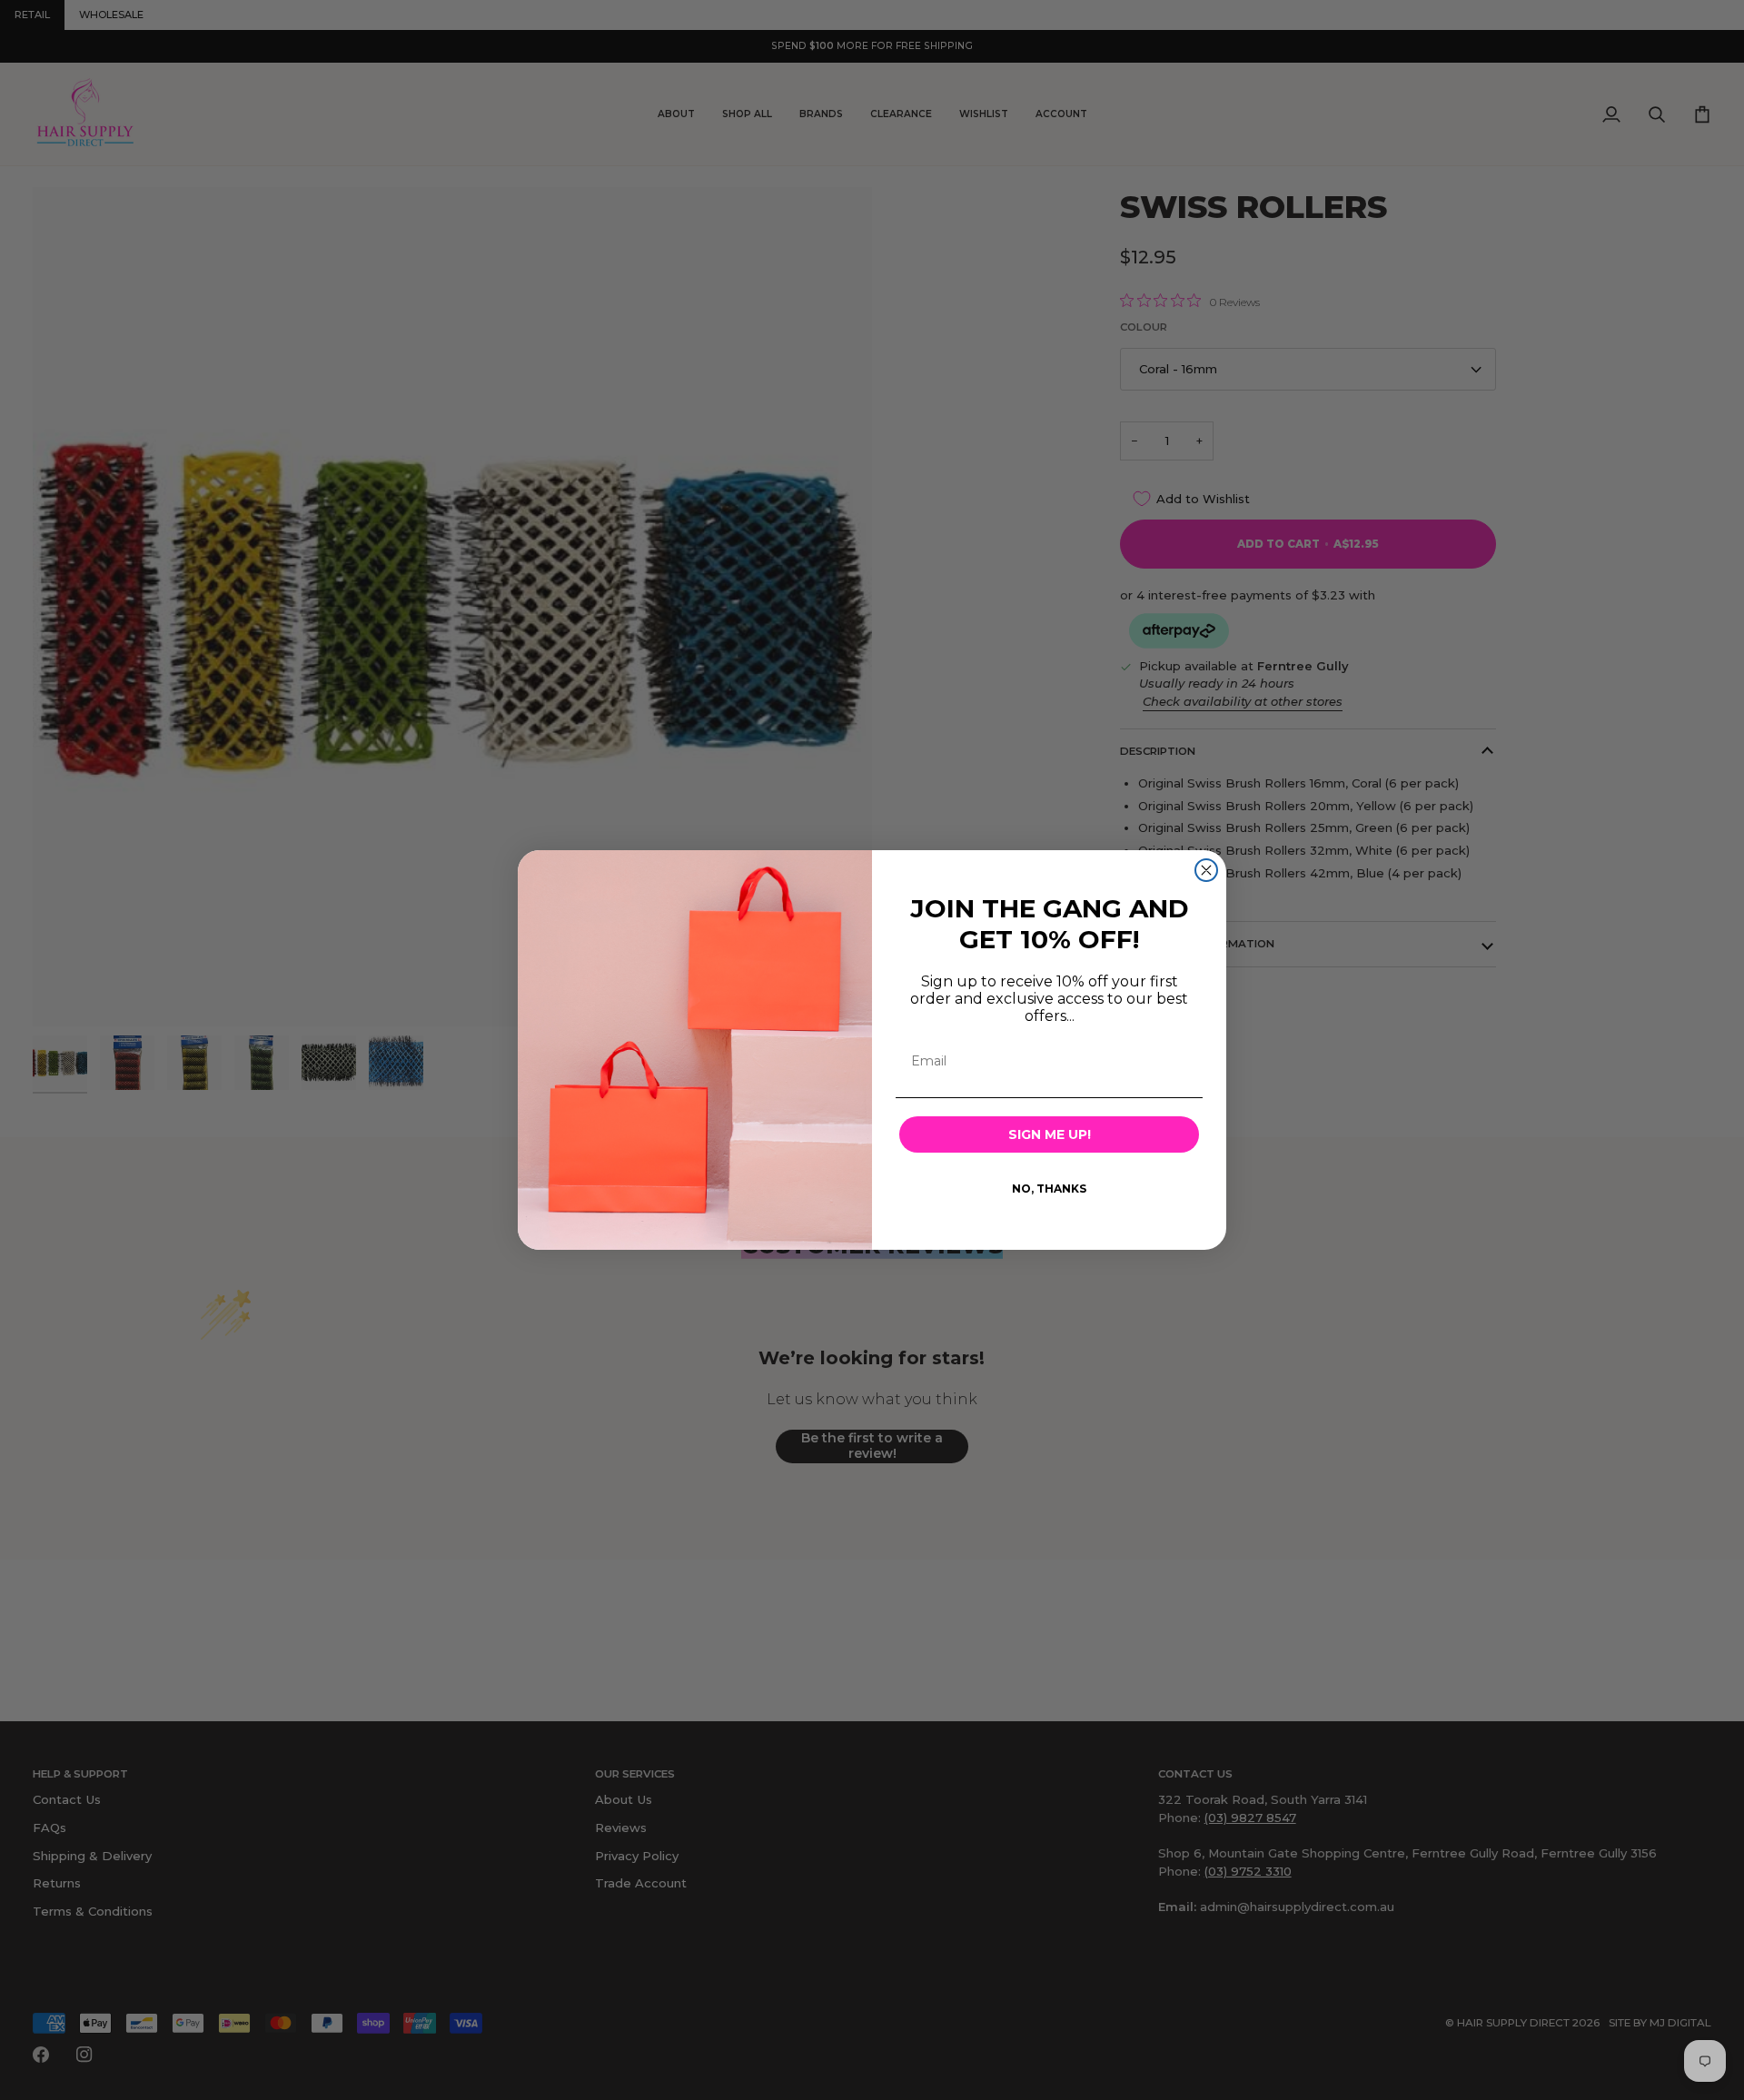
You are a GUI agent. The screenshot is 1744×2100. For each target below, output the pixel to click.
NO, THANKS (1049, 1189)
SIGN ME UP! (1050, 1134)
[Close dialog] (1206, 870)
